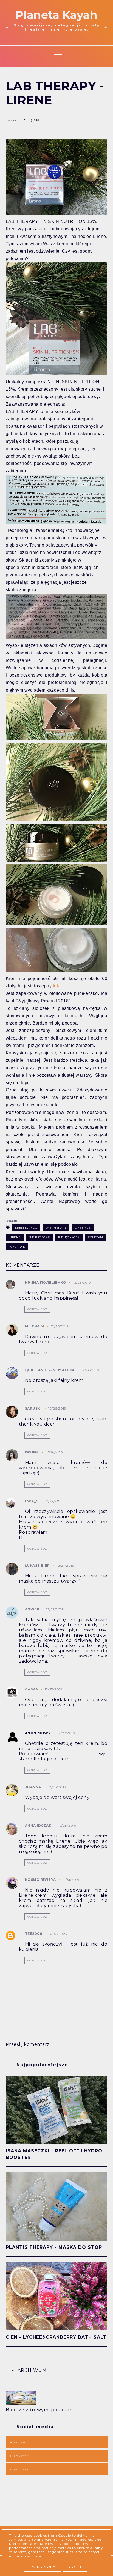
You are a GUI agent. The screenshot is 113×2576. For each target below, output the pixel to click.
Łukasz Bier (37, 1566)
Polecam (95, 1237)
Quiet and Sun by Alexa (50, 1370)
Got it (75, 2567)
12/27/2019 (54, 1501)
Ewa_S (32, 1501)
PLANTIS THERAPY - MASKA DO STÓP (54, 2247)
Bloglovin (19, 2469)
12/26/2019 (82, 1283)
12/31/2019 (71, 1880)
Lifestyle (83, 1228)
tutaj (57, 986)
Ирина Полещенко (46, 1283)
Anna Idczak (38, 1826)
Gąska (32, 1689)
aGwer (32, 1609)
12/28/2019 (57, 1787)
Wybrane (17, 1247)
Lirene (15, 1237)
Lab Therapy (56, 1228)
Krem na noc (26, 1228)
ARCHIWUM (31, 2370)
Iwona (32, 1452)
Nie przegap (39, 1237)
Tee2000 (34, 1934)
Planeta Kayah (56, 15)
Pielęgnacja (69, 1237)
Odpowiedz (37, 1309)
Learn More (43, 2567)
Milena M (35, 1326)
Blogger (18, 2442)
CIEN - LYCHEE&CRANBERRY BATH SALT (56, 2337)
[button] (57, 56)
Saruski (33, 1408)
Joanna (33, 1787)
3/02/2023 (58, 1934)
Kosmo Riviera (41, 1880)
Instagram (20, 2456)
